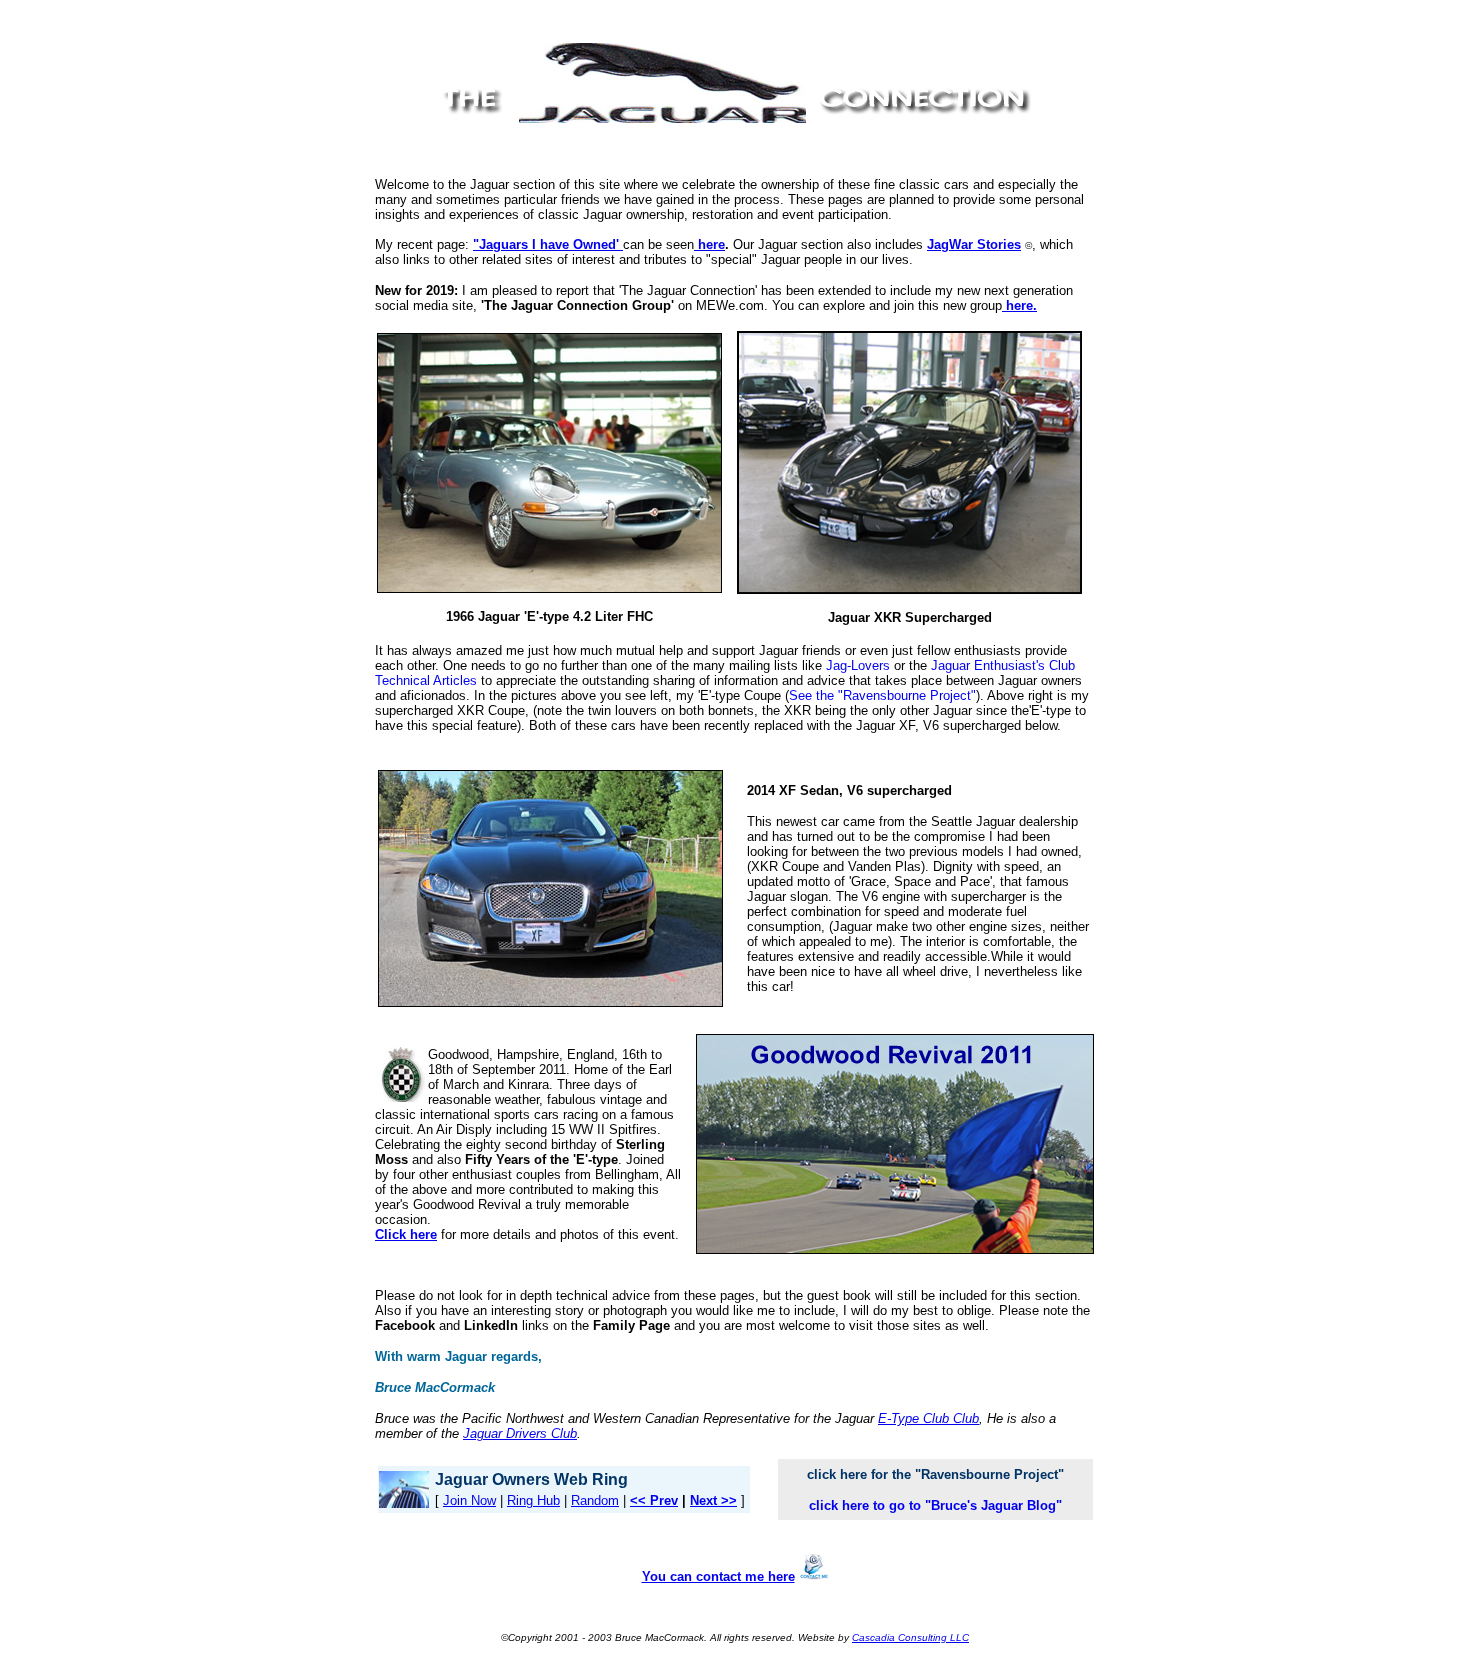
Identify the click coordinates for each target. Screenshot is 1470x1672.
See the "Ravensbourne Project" (882, 695)
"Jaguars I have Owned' (548, 244)
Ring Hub (533, 1500)
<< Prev (654, 1500)
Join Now (469, 1500)
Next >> (713, 1500)
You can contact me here (718, 1576)
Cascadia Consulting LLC (910, 1637)
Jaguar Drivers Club (520, 1433)
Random (595, 1500)
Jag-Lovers (858, 665)
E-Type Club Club (928, 1418)
